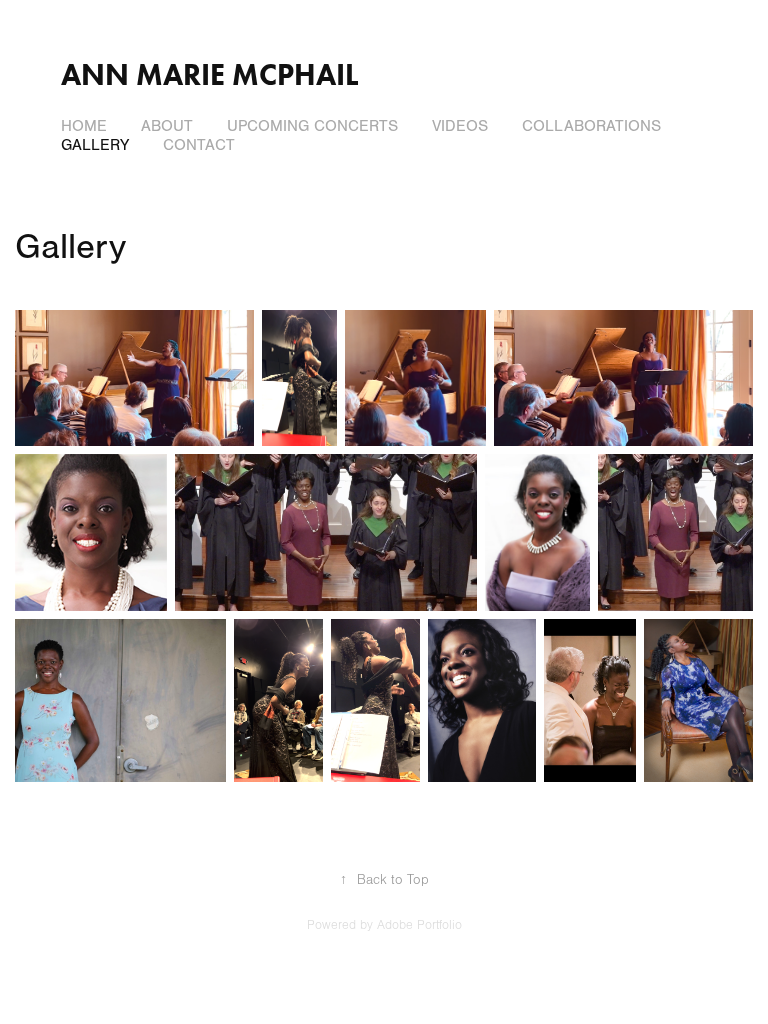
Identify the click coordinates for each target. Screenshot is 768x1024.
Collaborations (591, 126)
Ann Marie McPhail (209, 74)
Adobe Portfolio (419, 925)
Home (84, 126)
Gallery (95, 145)
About (167, 126)
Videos (460, 126)
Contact (199, 145)
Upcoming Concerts (312, 126)
